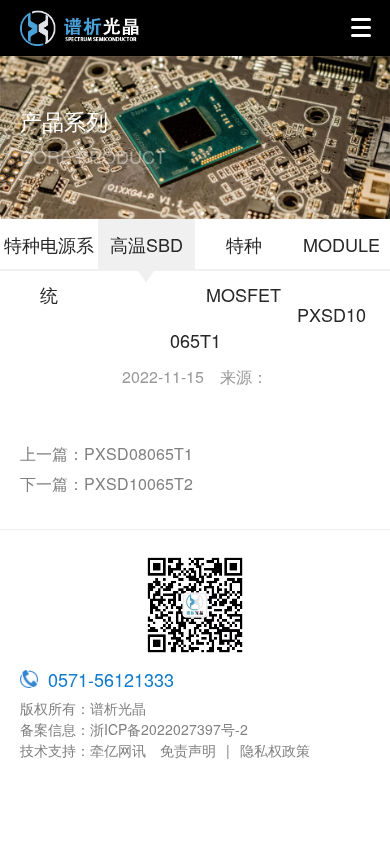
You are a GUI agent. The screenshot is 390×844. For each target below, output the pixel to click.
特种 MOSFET (243, 269)
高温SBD (146, 244)
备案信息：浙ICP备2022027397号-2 (134, 729)
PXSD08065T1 (138, 453)
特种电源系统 (49, 269)
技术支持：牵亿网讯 (83, 750)
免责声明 (188, 750)
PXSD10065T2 (138, 483)
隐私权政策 (275, 750)
